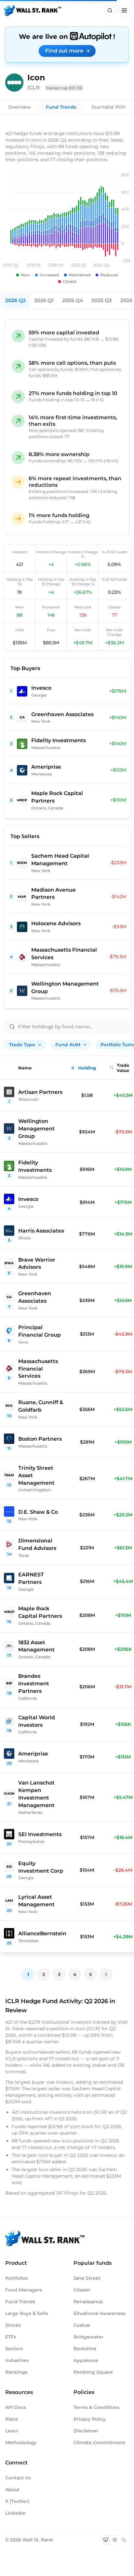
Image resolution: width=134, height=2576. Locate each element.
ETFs (11, 2337)
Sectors (14, 2349)
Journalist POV (108, 107)
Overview (20, 107)
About (12, 2490)
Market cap (64, 88)
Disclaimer (86, 2431)
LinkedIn (16, 2513)
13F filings (68, 2193)
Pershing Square (93, 2372)
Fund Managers (24, 2290)
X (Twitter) (17, 2501)
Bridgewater (88, 2337)
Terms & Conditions (96, 2407)
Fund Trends (61, 107)
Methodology (21, 2443)
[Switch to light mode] (115, 2540)
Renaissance (88, 2302)
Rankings (16, 2372)
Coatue (82, 2325)
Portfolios (16, 2278)
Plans (12, 2419)
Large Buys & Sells (27, 2313)
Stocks (13, 2325)
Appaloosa (86, 2360)
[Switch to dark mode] (124, 2540)
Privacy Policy (90, 2419)
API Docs (16, 2407)
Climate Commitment (99, 2443)
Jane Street (87, 2278)
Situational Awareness (100, 2313)
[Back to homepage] (33, 10)
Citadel (82, 2290)
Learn (12, 2431)
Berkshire (85, 2349)
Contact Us (18, 2478)
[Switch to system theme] (106, 2540)
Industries (17, 2360)
